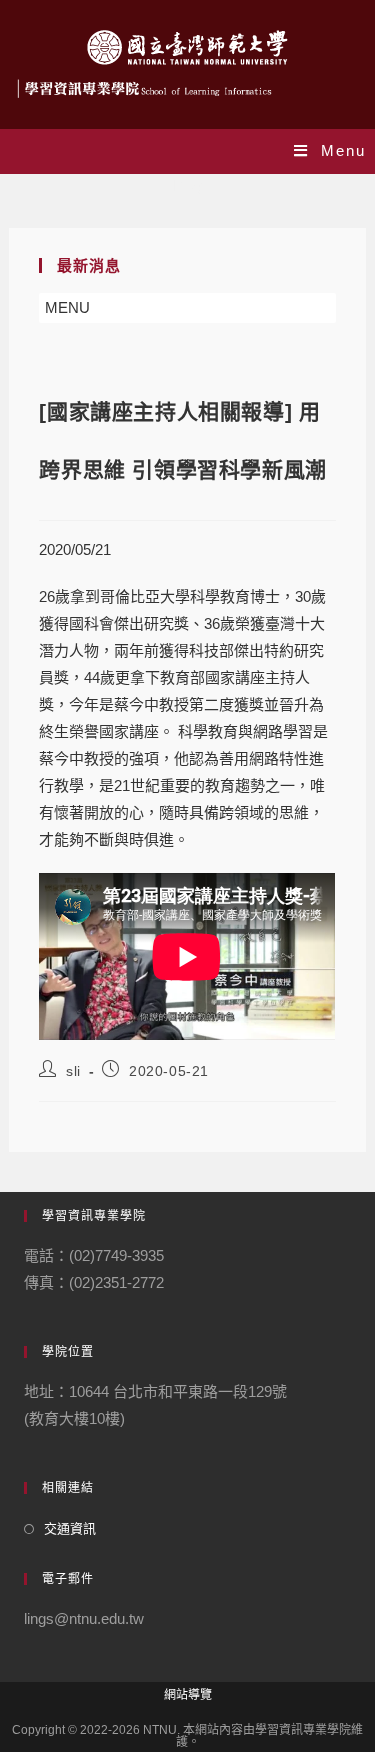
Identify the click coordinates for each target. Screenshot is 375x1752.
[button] (67, 308)
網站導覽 (188, 1695)
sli (73, 1071)
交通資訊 (70, 1528)
